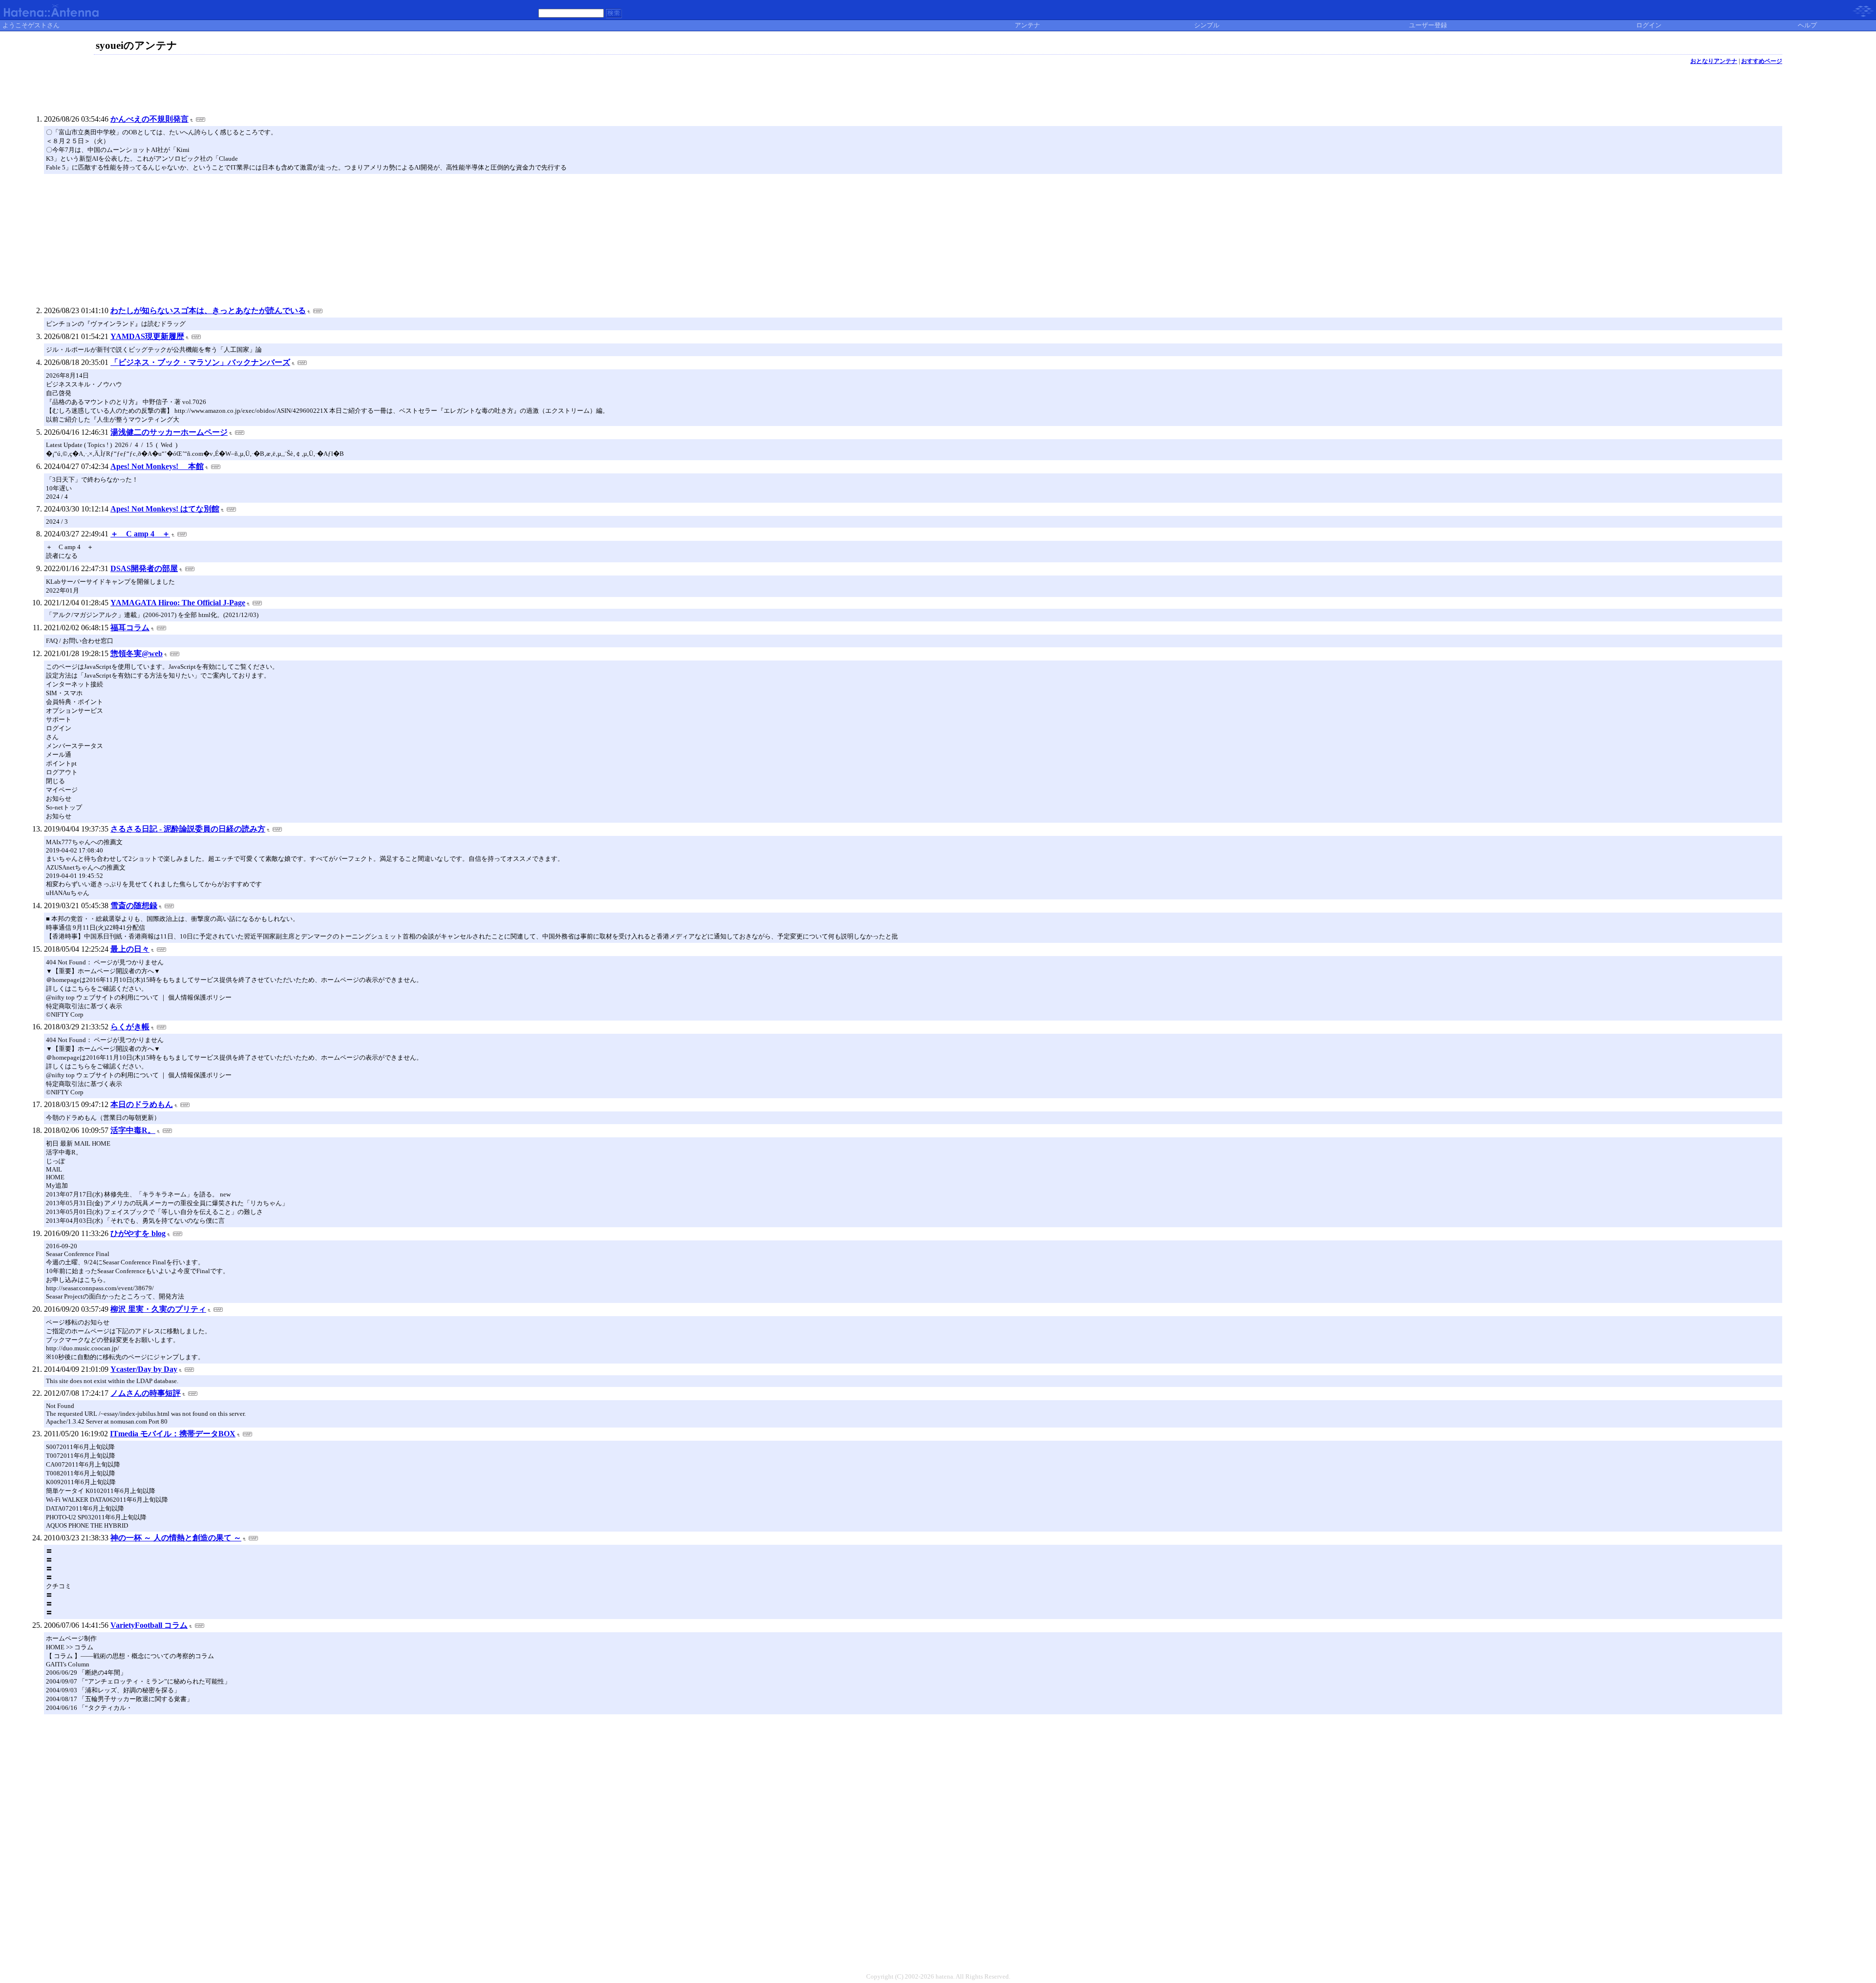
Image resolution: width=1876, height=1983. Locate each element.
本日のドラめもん (142, 1104)
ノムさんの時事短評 (146, 1393)
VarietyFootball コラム (149, 1625)
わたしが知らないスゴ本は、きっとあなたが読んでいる (208, 310)
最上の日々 (130, 949)
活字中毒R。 (133, 1130)
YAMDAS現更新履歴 (147, 336)
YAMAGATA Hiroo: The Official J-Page (178, 603)
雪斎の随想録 (134, 906)
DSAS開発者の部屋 (144, 568)
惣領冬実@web (137, 653)
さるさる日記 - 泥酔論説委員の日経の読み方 (188, 829)
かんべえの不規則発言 (149, 119)
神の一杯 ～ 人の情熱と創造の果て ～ (176, 1538)
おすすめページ (1762, 61)
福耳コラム (130, 628)
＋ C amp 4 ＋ (140, 534)
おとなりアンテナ (1714, 61)
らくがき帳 (130, 1027)
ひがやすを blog (138, 1233)
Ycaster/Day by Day (144, 1369)
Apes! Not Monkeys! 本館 (157, 466)
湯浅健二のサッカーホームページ (169, 432)
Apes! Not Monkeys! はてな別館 (165, 509)
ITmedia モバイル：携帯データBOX (173, 1434)
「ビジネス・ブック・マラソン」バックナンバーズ (200, 362)
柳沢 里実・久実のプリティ (158, 1309)
